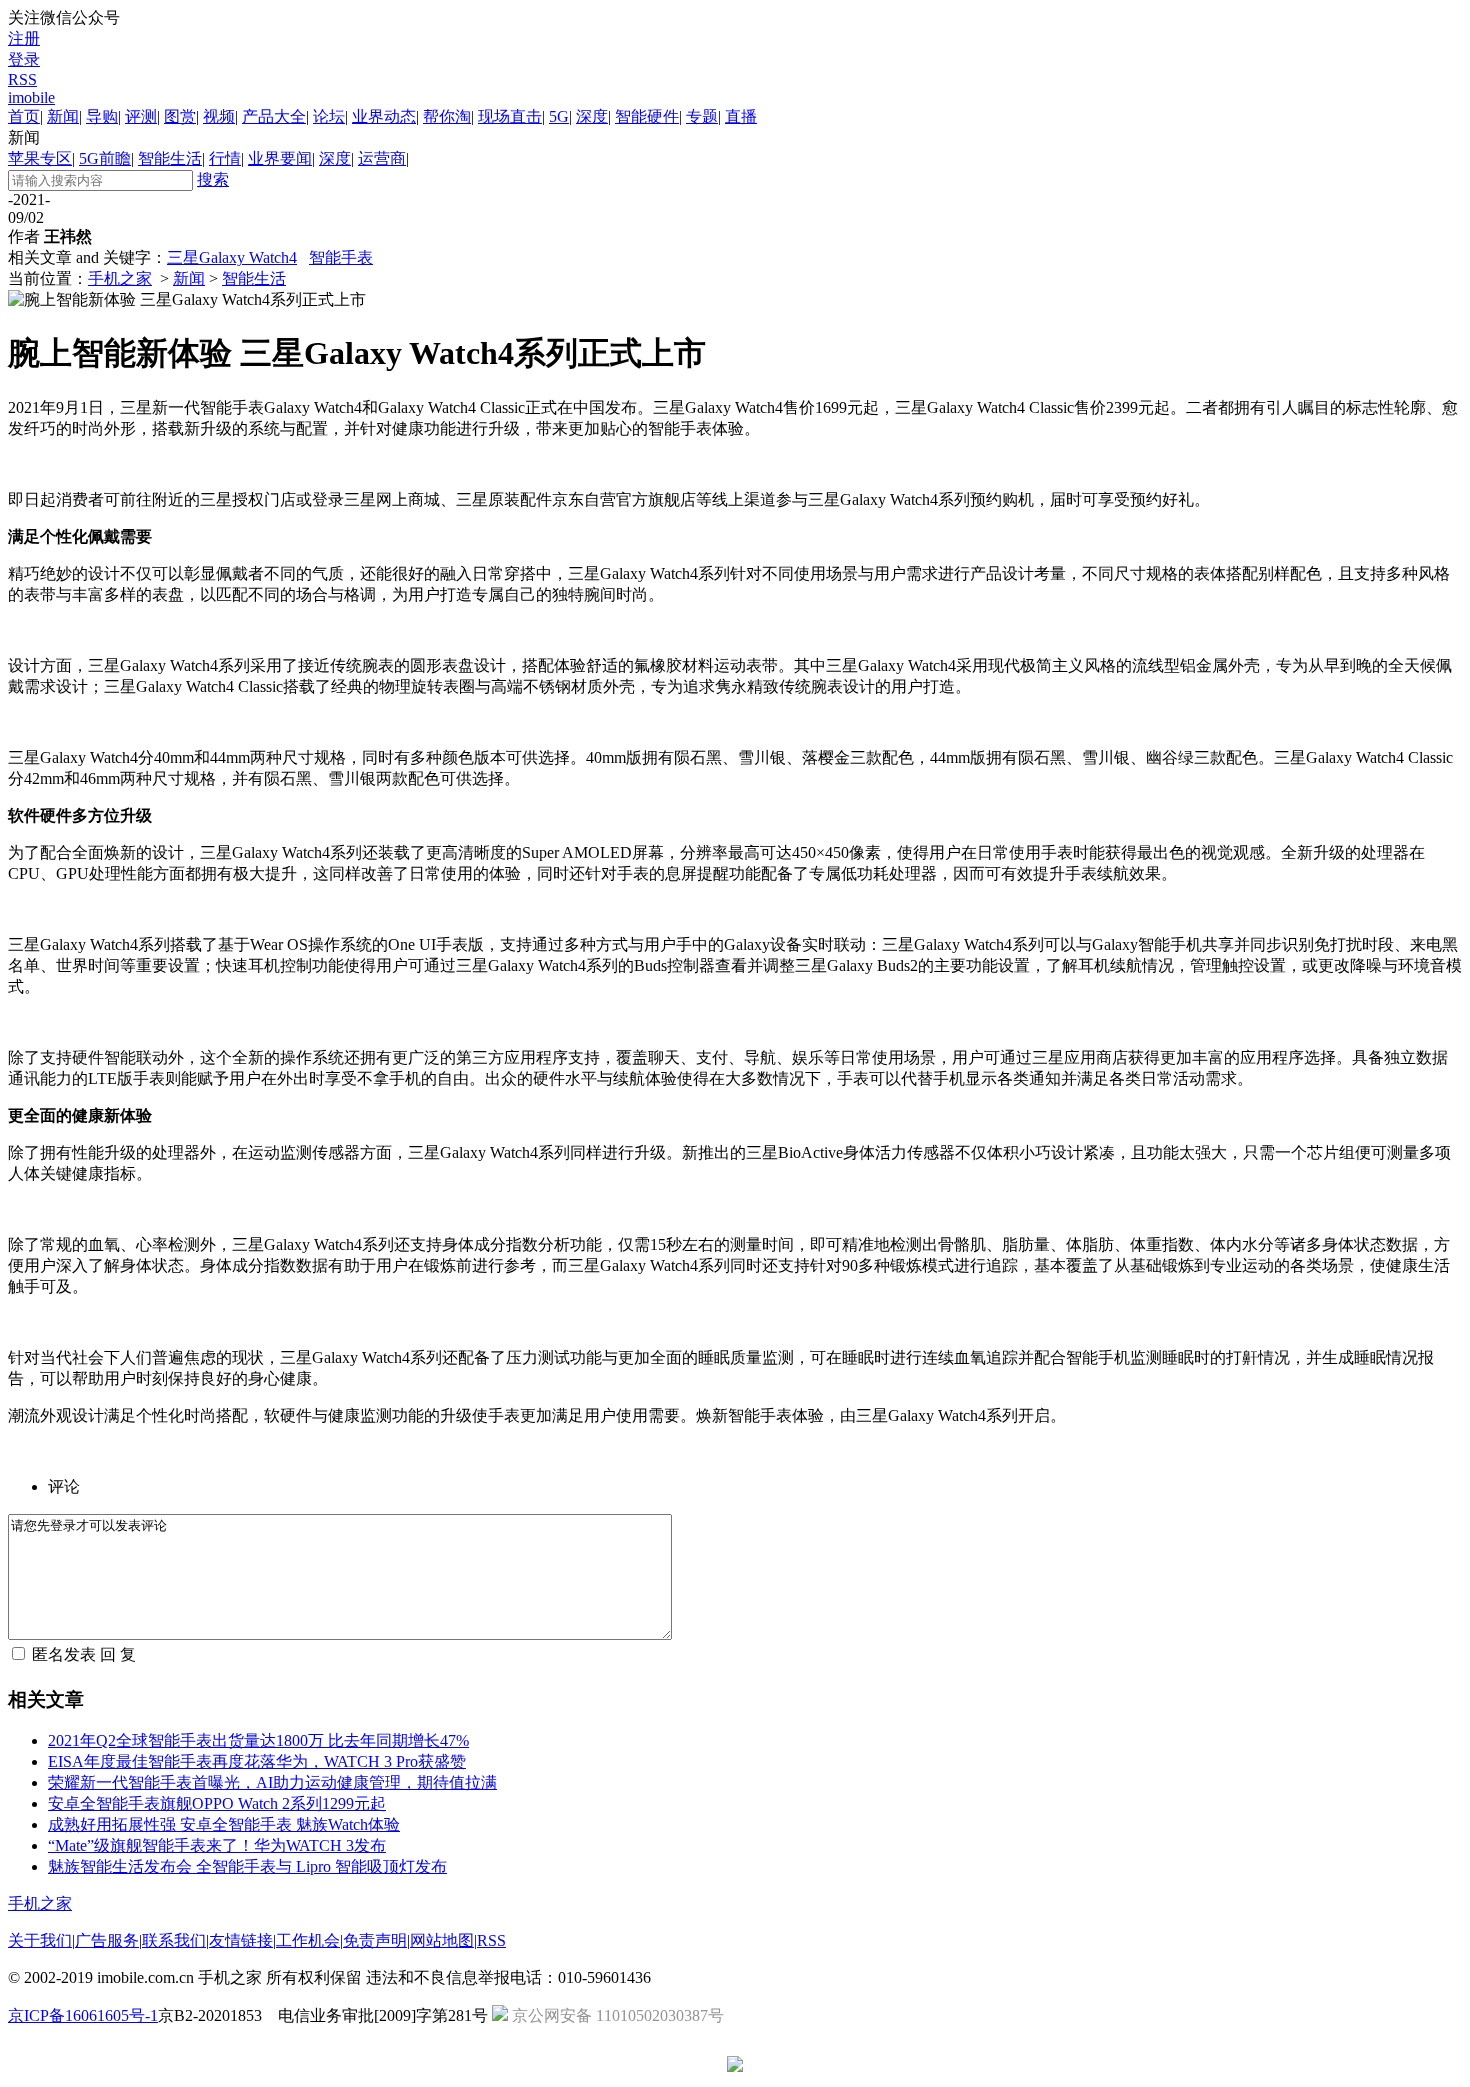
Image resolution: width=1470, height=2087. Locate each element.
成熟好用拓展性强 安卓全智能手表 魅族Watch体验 (224, 1824)
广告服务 (107, 1940)
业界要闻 (280, 158)
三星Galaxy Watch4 (232, 257)
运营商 (382, 158)
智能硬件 (647, 116)
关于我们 (40, 1940)
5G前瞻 (105, 158)
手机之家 (120, 278)
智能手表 (341, 257)
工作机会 (308, 1940)
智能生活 (170, 158)
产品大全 (274, 116)
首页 (24, 116)
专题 (702, 116)
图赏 (180, 116)
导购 (102, 116)
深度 (592, 116)
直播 (741, 116)
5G (559, 116)
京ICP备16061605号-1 (83, 2015)
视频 (219, 116)
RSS (22, 79)
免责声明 (375, 1940)
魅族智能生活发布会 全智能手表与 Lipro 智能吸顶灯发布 (247, 1866)
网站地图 (442, 1940)
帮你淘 (447, 116)
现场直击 (510, 116)
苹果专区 (40, 158)
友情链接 (241, 1940)
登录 (24, 59)
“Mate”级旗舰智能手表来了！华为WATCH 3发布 (217, 1845)
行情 (225, 158)
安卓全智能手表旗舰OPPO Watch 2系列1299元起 (217, 1803)
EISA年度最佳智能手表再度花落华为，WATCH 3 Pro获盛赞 (257, 1761)
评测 (141, 116)
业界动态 (384, 116)
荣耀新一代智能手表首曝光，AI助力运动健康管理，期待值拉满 (272, 1782)
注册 (24, 38)
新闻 (63, 116)
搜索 (213, 179)
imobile (31, 97)
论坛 (329, 116)
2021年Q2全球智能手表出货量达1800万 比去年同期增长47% (258, 1740)
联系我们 (174, 1940)
